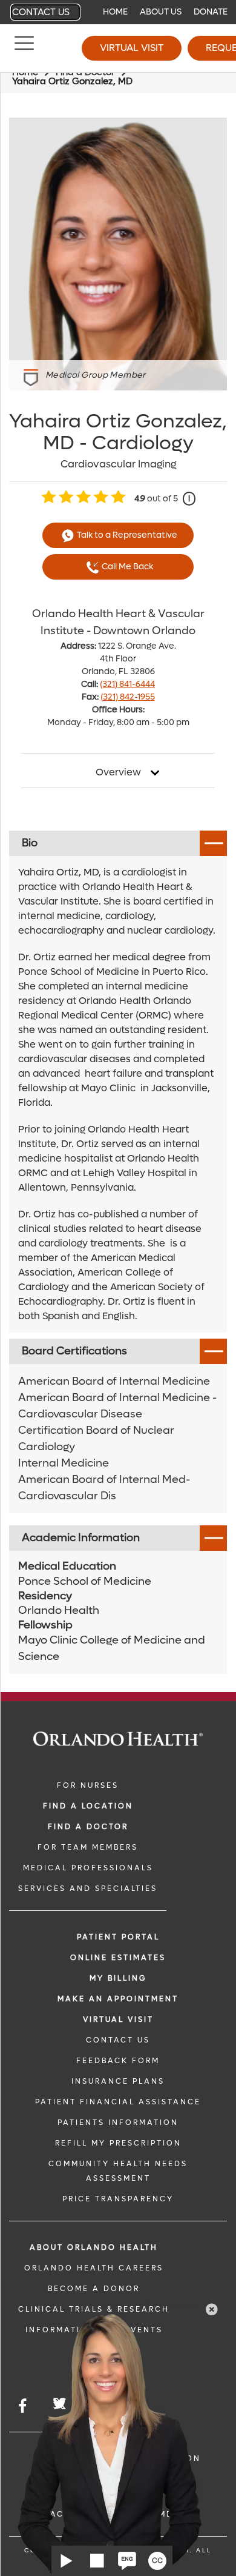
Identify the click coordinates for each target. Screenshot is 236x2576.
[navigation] (118, 12)
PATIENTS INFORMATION (118, 2123)
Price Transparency (118, 2199)
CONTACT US (118, 2040)
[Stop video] (97, 2561)
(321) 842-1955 (128, 697)
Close (212, 2309)
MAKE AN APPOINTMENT (118, 1999)
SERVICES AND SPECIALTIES (88, 1889)
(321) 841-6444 (127, 684)
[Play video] (67, 2561)
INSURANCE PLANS (118, 2081)
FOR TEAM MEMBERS (88, 1847)
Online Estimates (118, 1958)
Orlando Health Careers (94, 2268)
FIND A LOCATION (88, 1806)
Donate (211, 12)
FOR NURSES (88, 1785)
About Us (161, 12)
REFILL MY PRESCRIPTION (118, 2143)
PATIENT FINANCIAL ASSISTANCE (118, 2102)
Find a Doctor (88, 1827)
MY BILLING (118, 1978)
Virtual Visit (132, 48)
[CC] (157, 2561)
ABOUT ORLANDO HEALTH (94, 2247)
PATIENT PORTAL (118, 1937)
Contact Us (41, 12)
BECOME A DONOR (94, 2289)
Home (115, 12)
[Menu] (24, 49)
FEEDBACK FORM (118, 2061)
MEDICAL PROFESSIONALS (88, 1868)
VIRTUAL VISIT (118, 2019)
